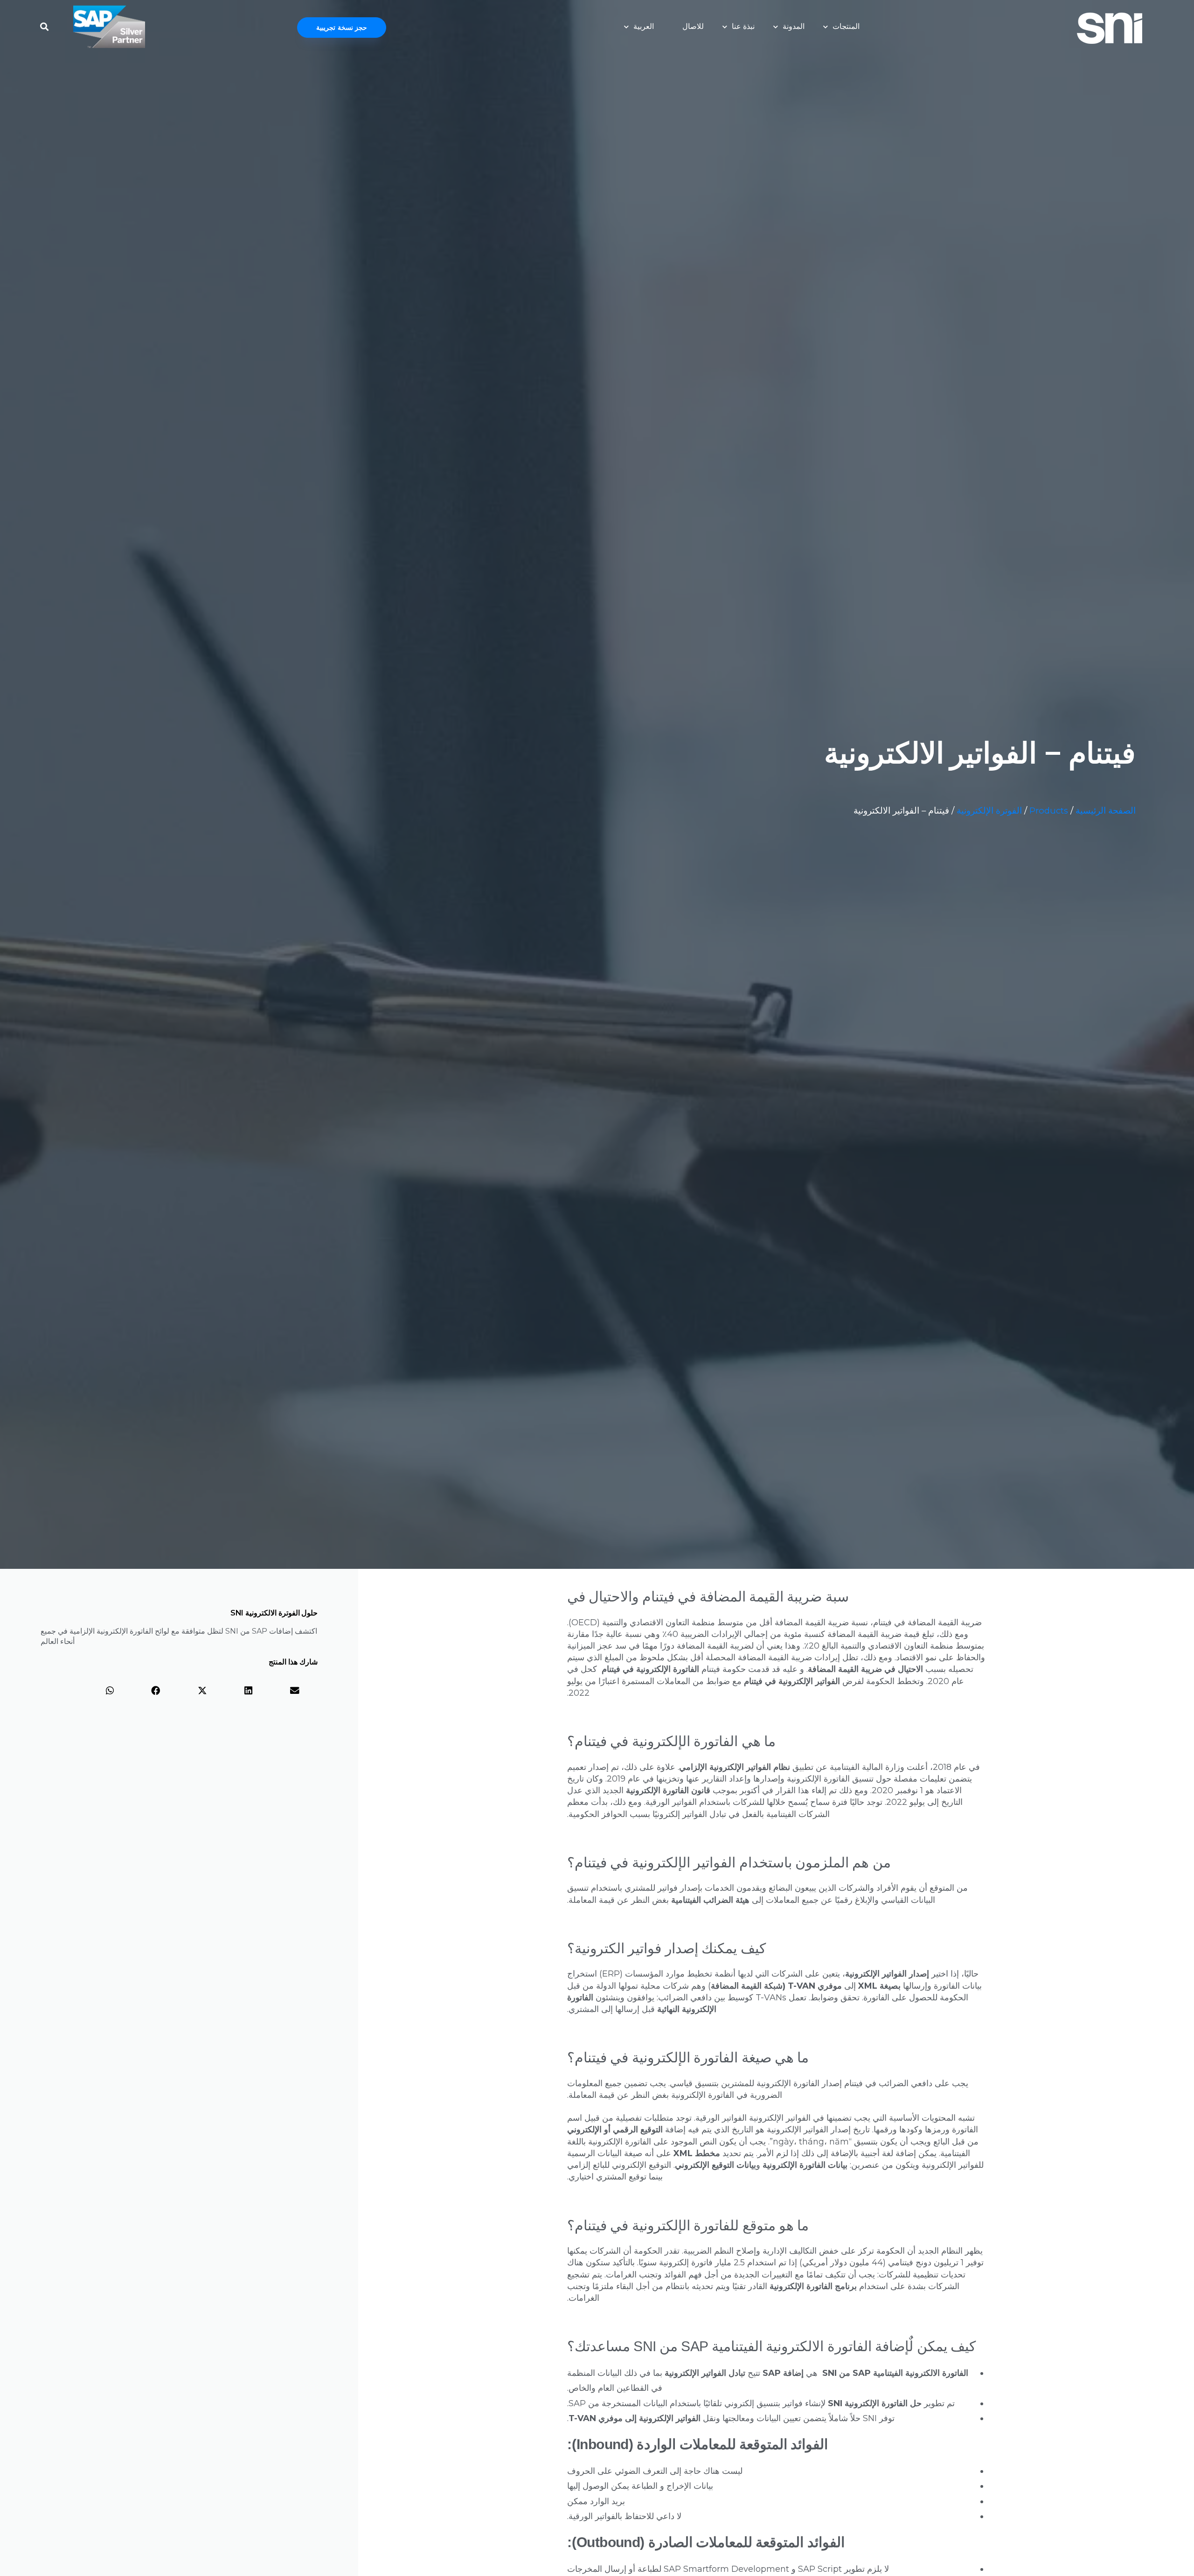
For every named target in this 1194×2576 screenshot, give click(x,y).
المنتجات (846, 26)
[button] (44, 24)
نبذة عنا (743, 26)
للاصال (693, 26)
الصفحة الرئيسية (1106, 811)
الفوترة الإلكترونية (989, 811)
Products (1049, 811)
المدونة (794, 26)
